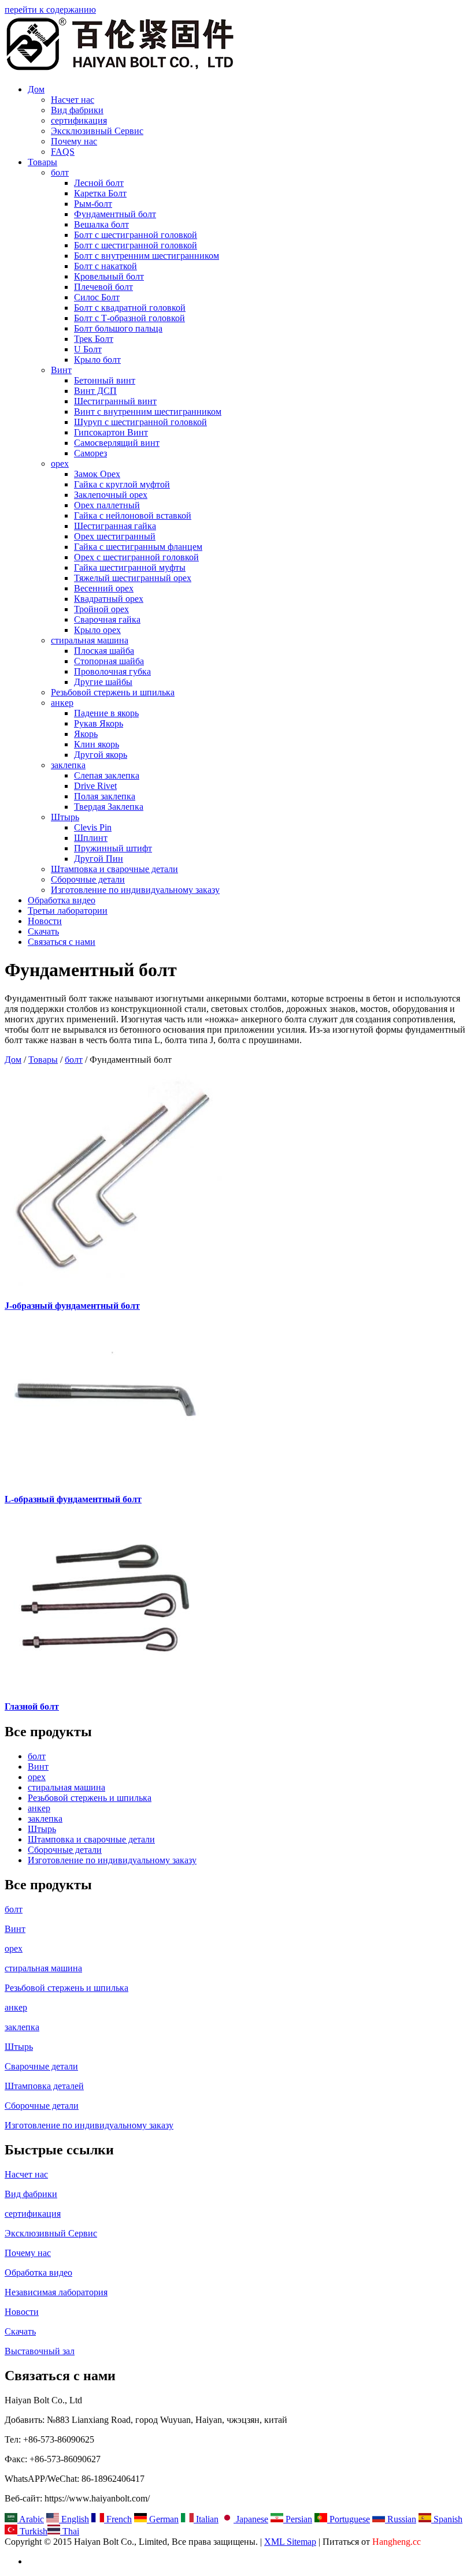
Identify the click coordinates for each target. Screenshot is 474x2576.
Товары (42, 162)
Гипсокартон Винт (111, 432)
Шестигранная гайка (115, 526)
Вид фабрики (77, 110)
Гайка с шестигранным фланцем (138, 547)
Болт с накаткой (105, 266)
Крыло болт (97, 360)
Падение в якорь (106, 713)
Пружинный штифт (113, 848)
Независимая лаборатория (56, 2292)
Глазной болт (32, 1706)
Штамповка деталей (44, 2086)
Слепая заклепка (107, 775)
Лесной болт (99, 183)
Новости (45, 921)
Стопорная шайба (109, 661)
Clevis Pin (93, 827)
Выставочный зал (40, 2351)
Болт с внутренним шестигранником (147, 256)
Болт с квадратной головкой (130, 308)
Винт (61, 370)
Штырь (65, 817)
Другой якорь (101, 755)
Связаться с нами (62, 942)
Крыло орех (97, 630)
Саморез (90, 453)
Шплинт (91, 838)
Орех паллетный (107, 505)
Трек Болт (94, 339)
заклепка (68, 765)
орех (60, 464)
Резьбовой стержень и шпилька (113, 692)
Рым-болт (93, 204)
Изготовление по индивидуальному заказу (135, 890)
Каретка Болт (100, 193)
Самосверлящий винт (117, 443)
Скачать (43, 931)
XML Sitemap (290, 2542)
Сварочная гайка (107, 619)
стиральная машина (90, 640)
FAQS (63, 152)
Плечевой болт (103, 287)
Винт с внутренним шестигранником (148, 412)
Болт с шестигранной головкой (136, 235)
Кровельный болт (109, 276)
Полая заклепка (105, 796)
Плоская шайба (104, 651)
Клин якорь (97, 744)
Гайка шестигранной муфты (130, 567)
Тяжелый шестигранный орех (133, 578)
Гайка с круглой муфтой (122, 484)
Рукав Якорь (99, 723)
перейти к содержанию (50, 10)
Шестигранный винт (115, 401)
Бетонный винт (105, 380)
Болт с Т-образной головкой (129, 318)
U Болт (88, 349)
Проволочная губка (112, 671)
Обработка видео (62, 900)
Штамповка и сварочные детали (114, 869)
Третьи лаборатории (68, 911)
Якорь (86, 734)
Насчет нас (73, 100)
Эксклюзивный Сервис (97, 131)
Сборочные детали (88, 879)
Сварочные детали (41, 2066)
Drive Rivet (95, 786)
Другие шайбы (103, 682)
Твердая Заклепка (109, 807)
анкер (62, 703)
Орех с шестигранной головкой (136, 557)
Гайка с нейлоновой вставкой (133, 515)
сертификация (79, 120)
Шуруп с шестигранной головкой (140, 422)
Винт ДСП (95, 391)
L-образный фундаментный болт (73, 1499)
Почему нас (74, 141)
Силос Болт (97, 297)
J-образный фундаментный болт (72, 1306)
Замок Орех (97, 474)
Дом (36, 89)
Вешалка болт (101, 224)
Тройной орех (101, 609)
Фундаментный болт (115, 214)
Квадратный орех (109, 599)
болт (60, 172)
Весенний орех (104, 588)
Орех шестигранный (115, 536)
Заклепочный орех (111, 495)
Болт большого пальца (118, 328)
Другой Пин (99, 859)
